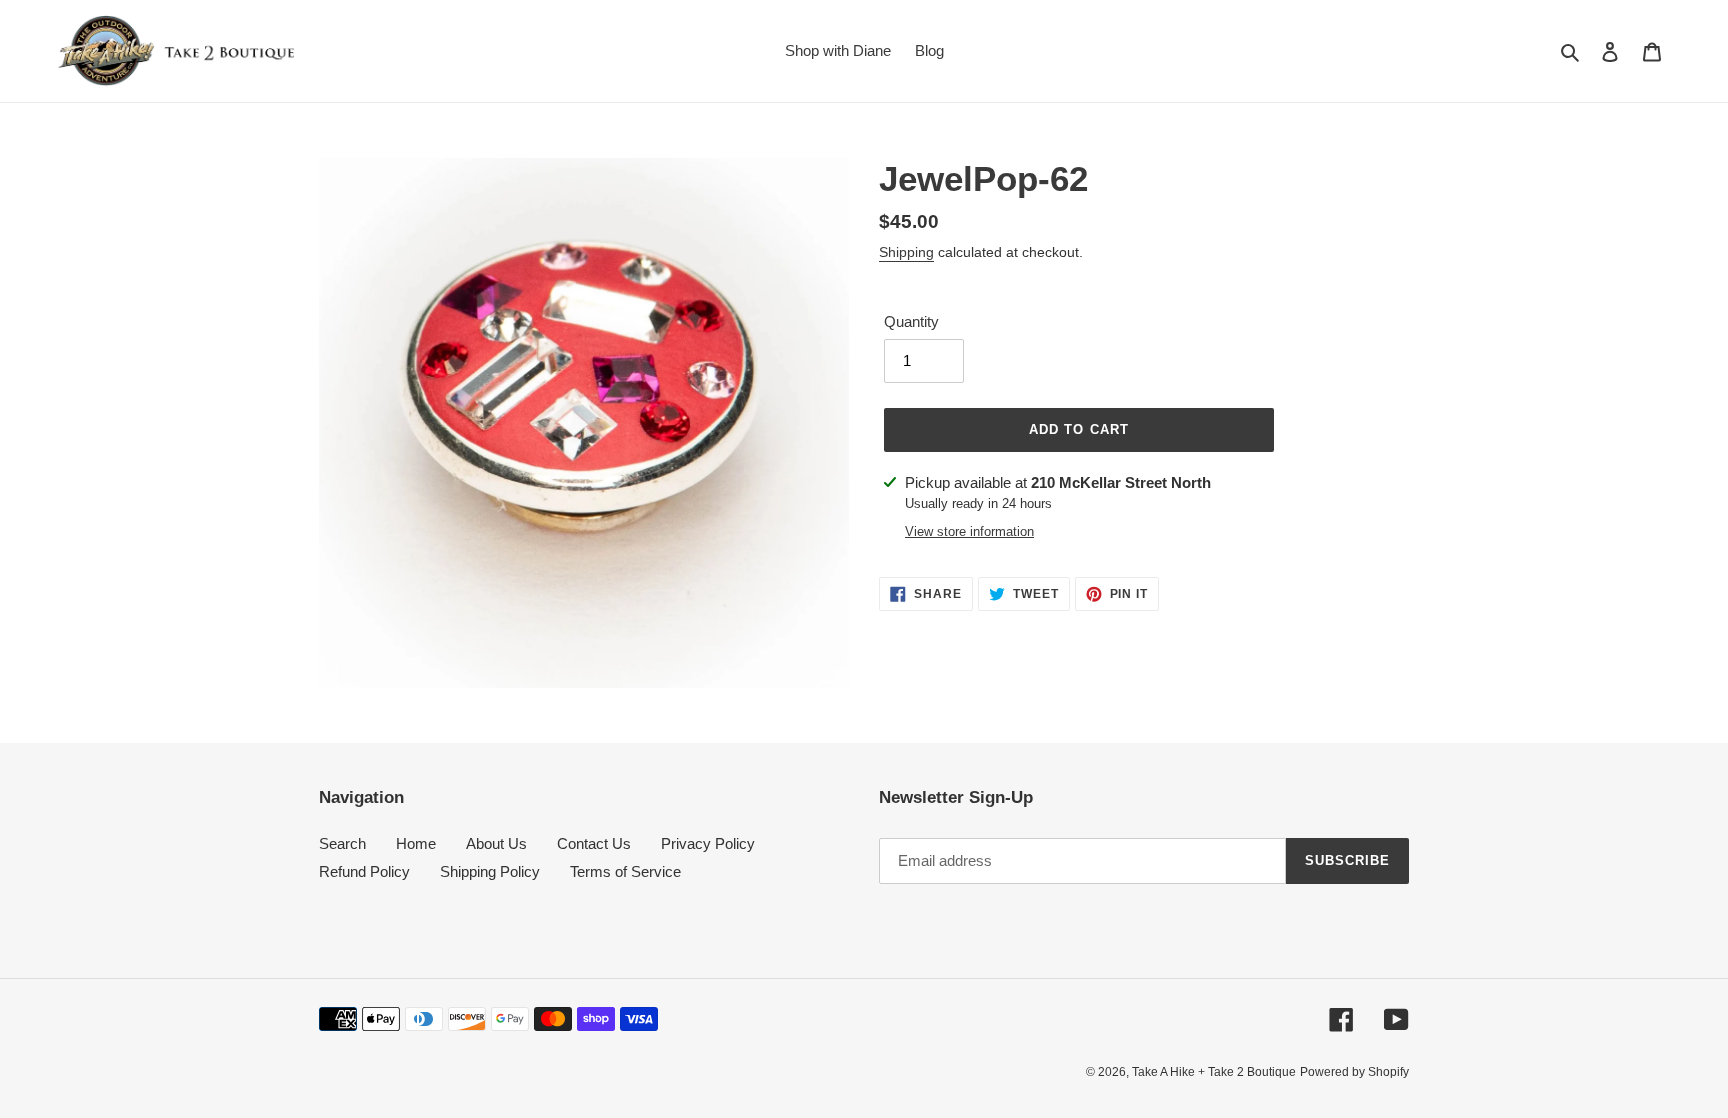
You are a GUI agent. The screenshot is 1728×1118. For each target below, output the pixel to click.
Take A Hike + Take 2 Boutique (1214, 1072)
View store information (969, 531)
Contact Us (594, 843)
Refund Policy (364, 871)
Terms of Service (625, 871)
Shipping (906, 252)
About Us (496, 843)
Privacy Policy (708, 843)
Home (416, 843)
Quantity (911, 321)
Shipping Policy (490, 871)
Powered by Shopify (1354, 1072)
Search (342, 843)
